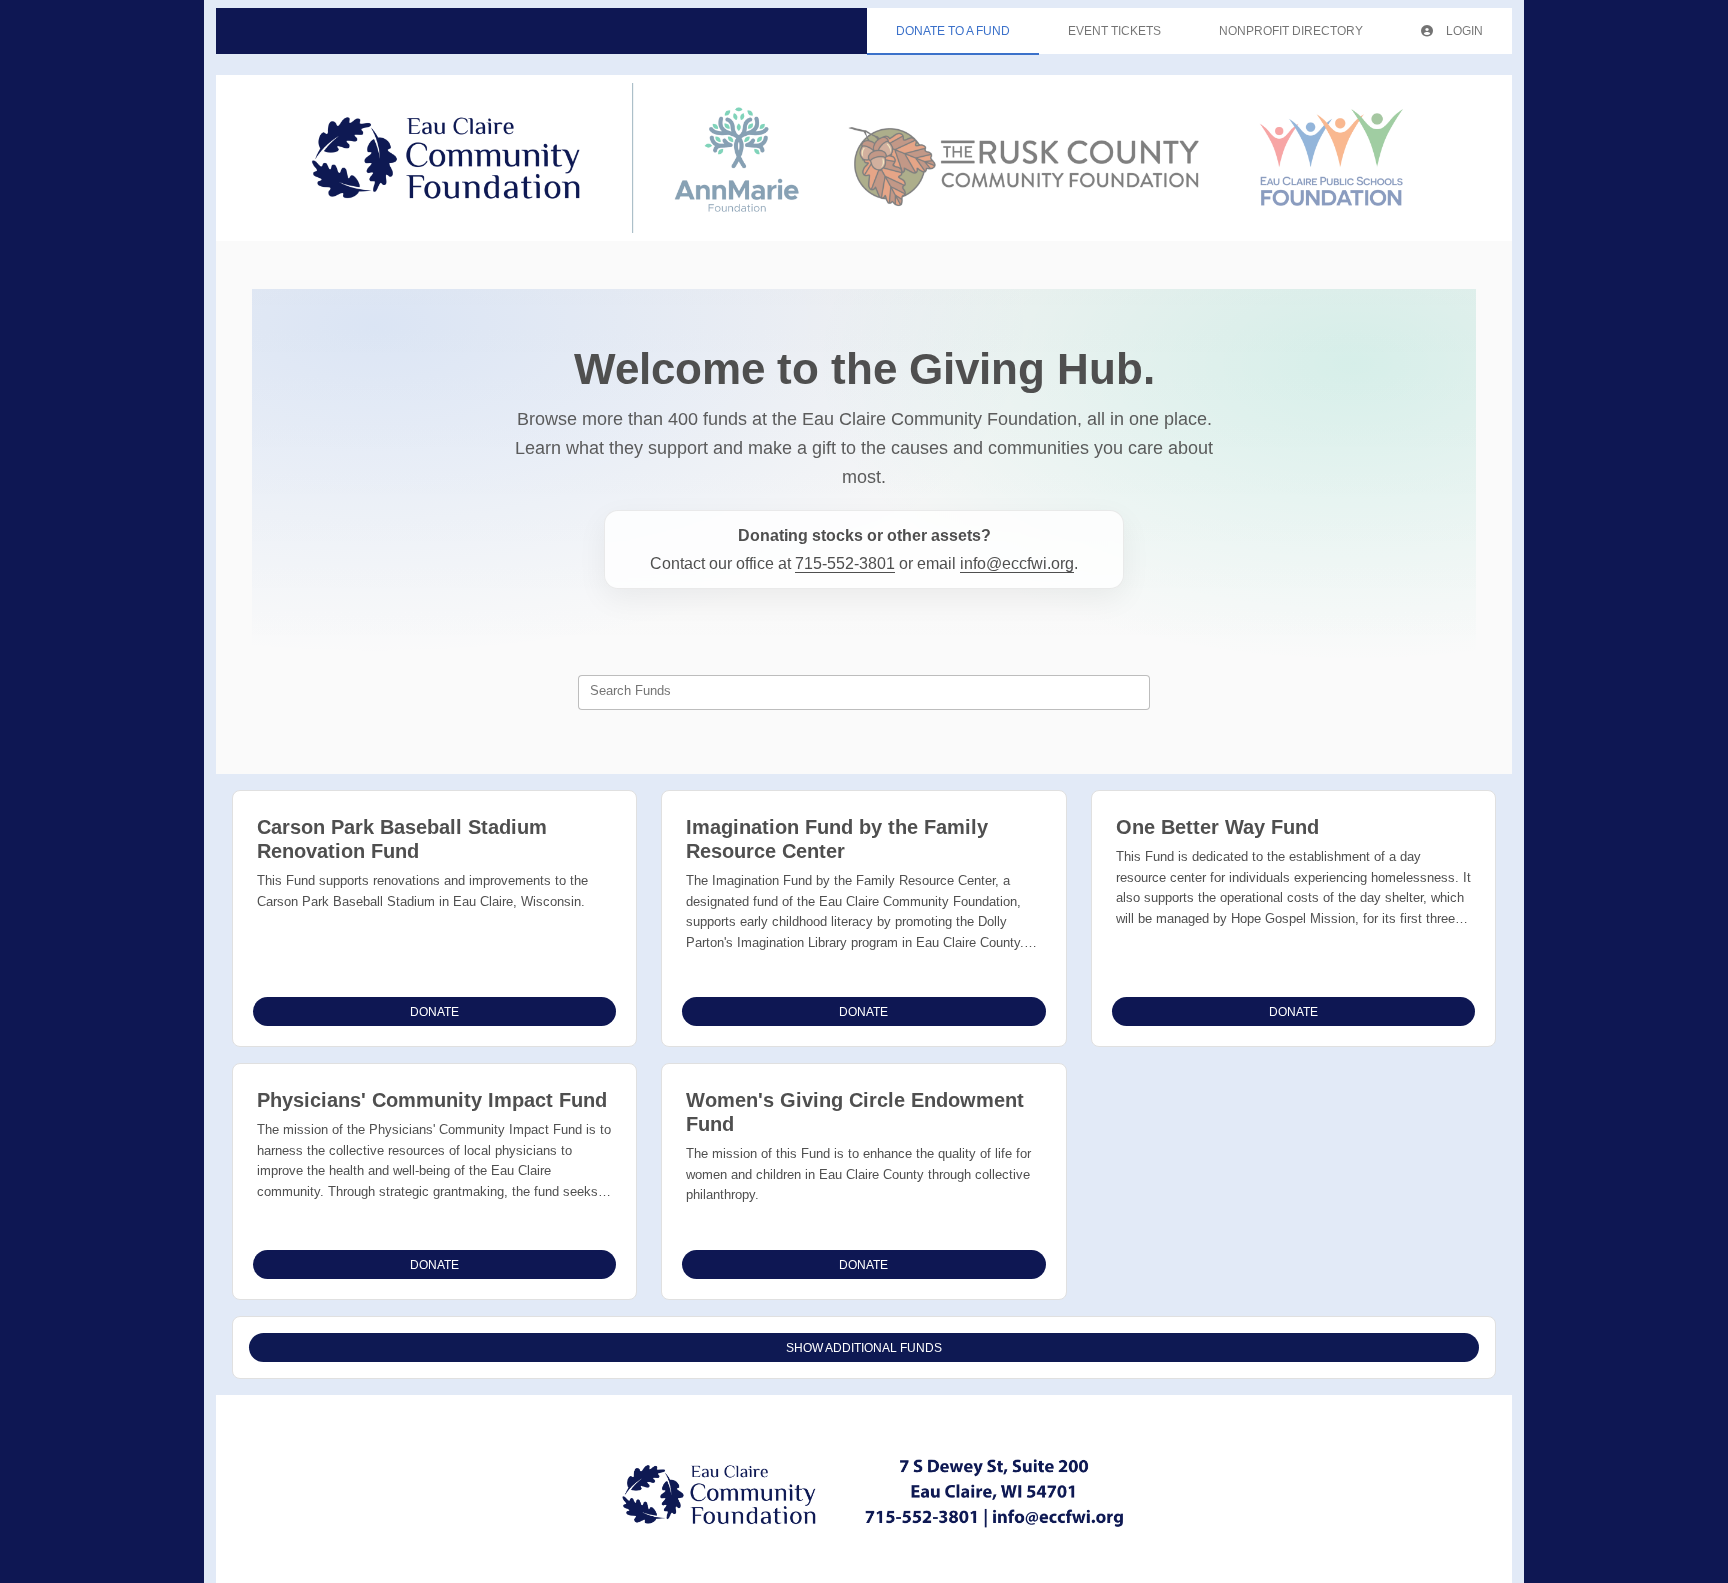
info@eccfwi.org (1017, 563)
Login (1463, 31)
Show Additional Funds (864, 1348)
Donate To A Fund (953, 31)
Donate (434, 1012)
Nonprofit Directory (1291, 31)
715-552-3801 (845, 563)
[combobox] (864, 693)
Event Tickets (1114, 31)
